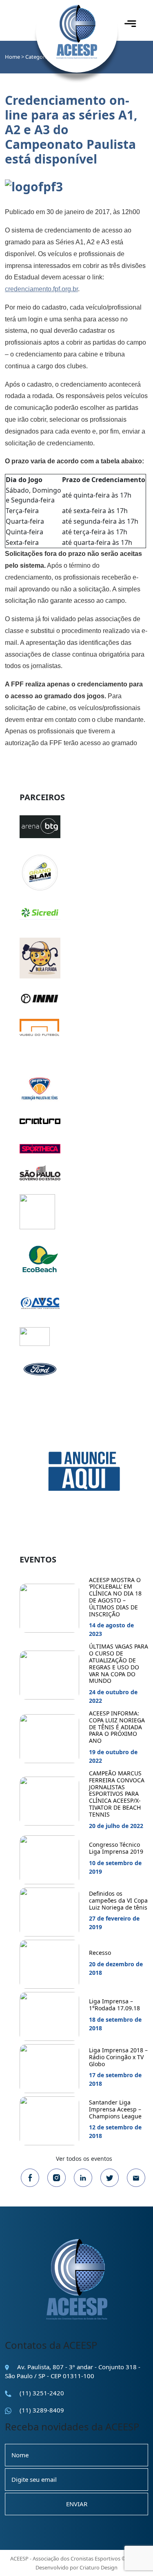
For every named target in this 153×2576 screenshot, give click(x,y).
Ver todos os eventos (84, 2159)
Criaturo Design (99, 2567)
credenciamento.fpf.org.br (41, 289)
